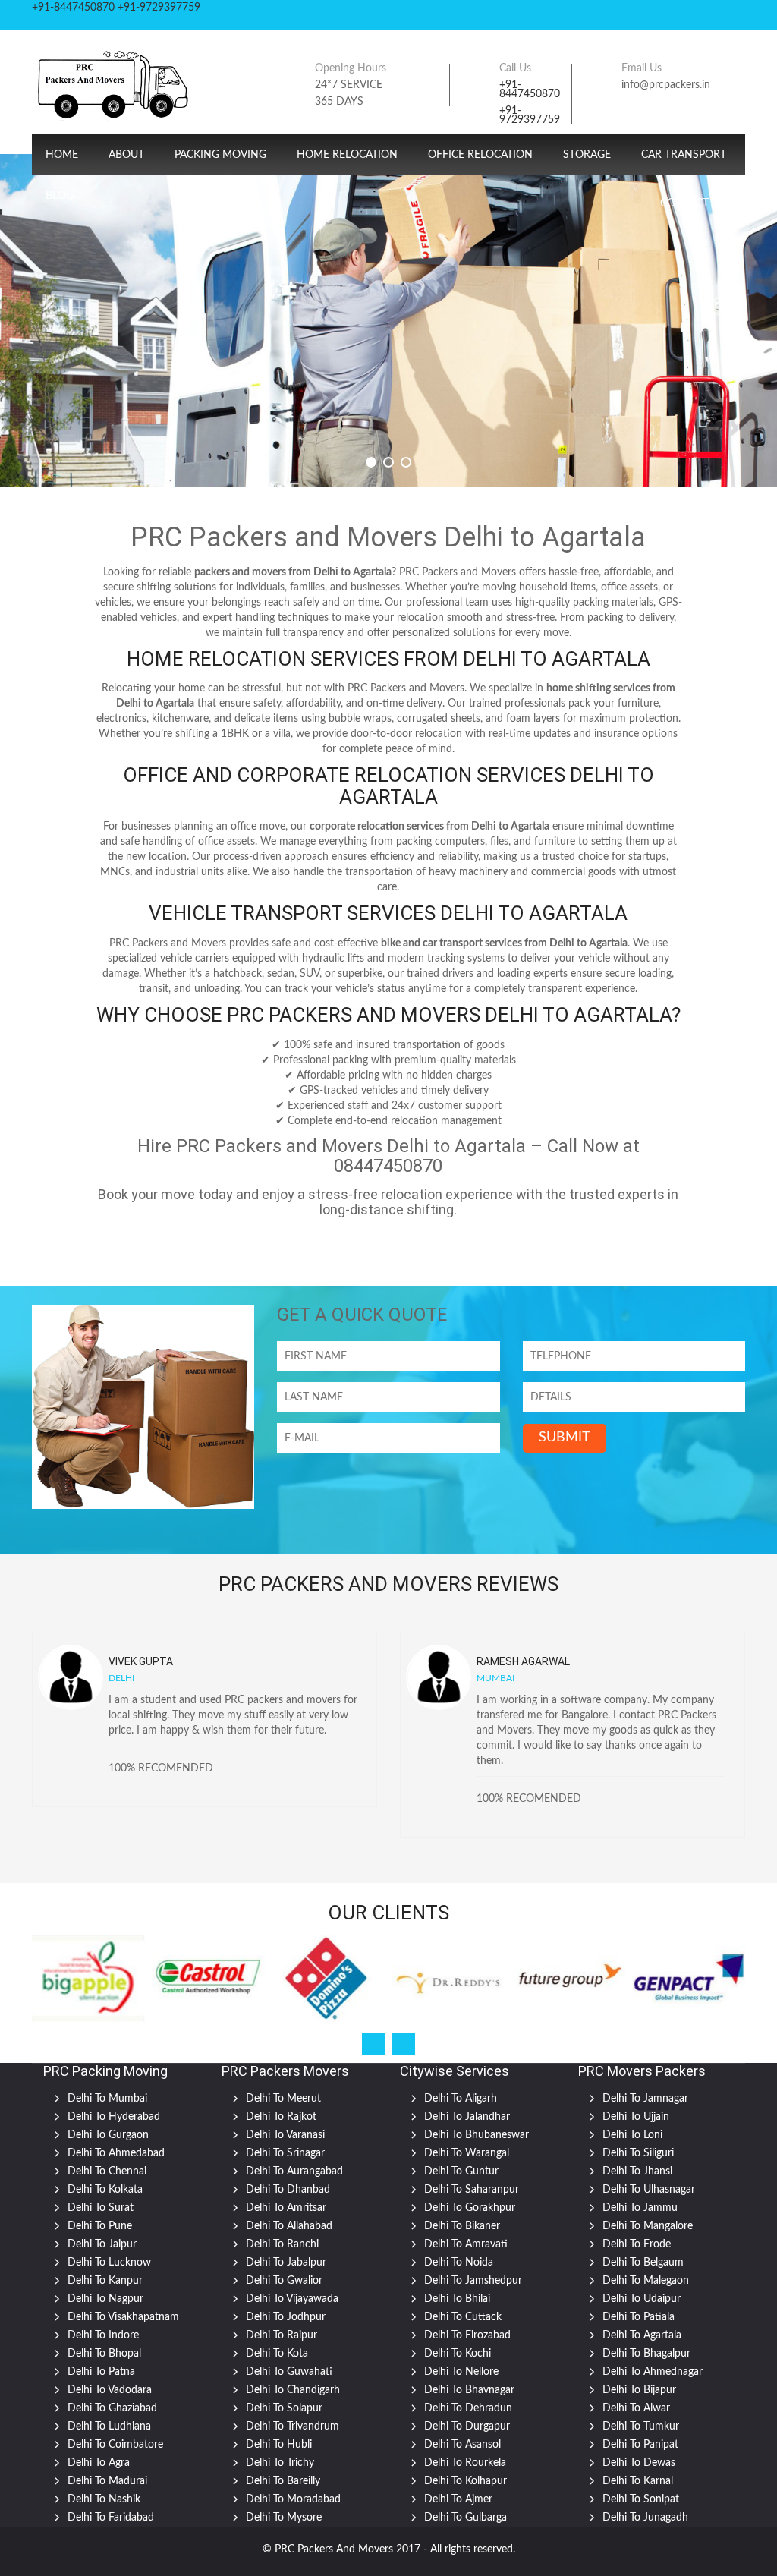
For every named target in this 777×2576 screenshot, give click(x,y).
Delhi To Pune (100, 2226)
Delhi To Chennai (107, 2171)
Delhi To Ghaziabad (112, 2408)
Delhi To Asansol (462, 2445)
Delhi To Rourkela (465, 2463)
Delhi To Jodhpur (286, 2317)
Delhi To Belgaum (643, 2263)
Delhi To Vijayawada (292, 2299)
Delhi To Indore (103, 2335)
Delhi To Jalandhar (467, 2117)
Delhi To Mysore (284, 2518)
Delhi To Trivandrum (293, 2426)
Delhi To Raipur (282, 2335)
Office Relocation (480, 155)
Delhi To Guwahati (289, 2372)
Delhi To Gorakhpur (470, 2208)
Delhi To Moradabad (293, 2499)
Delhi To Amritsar (286, 2208)
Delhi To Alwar (636, 2408)
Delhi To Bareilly (283, 2481)
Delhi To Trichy (280, 2463)
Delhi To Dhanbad (288, 2190)
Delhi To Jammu (640, 2208)
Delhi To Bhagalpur (646, 2354)
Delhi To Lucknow (109, 2263)
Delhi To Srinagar (285, 2153)
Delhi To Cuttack (463, 2317)
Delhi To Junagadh (645, 2518)
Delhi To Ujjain (636, 2117)
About (126, 155)
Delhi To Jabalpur (286, 2263)
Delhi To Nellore (461, 2372)
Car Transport (684, 155)
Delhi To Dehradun (468, 2408)
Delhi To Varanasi (285, 2135)
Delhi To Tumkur (641, 2426)
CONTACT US (693, 203)
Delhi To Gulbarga (466, 2518)
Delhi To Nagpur (105, 2299)
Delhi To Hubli (279, 2445)
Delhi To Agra (99, 2463)
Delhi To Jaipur (102, 2244)
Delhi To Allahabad (289, 2226)
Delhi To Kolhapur (466, 2481)
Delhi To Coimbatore (115, 2445)
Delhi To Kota (277, 2354)
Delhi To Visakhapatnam (123, 2317)
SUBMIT (565, 1438)
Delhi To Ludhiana (109, 2426)
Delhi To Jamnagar (645, 2099)
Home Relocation (347, 155)
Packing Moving (220, 155)
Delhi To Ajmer (458, 2499)
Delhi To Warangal (467, 2153)
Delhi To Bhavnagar (469, 2390)
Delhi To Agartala (642, 2335)
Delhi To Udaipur (642, 2299)
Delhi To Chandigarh (293, 2390)
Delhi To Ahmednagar (653, 2372)
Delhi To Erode (637, 2244)
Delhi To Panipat (640, 2445)
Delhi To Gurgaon (108, 2135)
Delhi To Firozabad (467, 2335)
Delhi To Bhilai (457, 2299)
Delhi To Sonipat (641, 2499)
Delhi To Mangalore (648, 2226)
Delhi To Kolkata (105, 2190)
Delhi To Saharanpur (472, 2190)
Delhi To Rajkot (281, 2117)
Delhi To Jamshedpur (473, 2281)
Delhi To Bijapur (639, 2390)
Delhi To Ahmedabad (116, 2153)
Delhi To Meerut (283, 2099)
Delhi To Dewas (639, 2463)
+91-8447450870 (530, 90)
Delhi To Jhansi (637, 2171)
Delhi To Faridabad (111, 2518)
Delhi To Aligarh (461, 2099)
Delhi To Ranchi (282, 2244)
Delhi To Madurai (107, 2481)
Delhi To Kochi (458, 2354)
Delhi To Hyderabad (114, 2117)
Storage (587, 155)
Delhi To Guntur (461, 2171)
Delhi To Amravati (466, 2244)
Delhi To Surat (101, 2208)
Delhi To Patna (101, 2372)
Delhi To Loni (632, 2135)
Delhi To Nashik (104, 2499)
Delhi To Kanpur (105, 2281)
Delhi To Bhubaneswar (477, 2135)
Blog (60, 196)
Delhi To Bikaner (462, 2226)
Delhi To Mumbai (107, 2099)
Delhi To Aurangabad (294, 2171)
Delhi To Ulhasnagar (649, 2190)
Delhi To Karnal (638, 2481)
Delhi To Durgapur (467, 2426)
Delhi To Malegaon (646, 2281)
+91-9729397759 (530, 115)
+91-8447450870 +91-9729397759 (116, 8)
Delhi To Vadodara (110, 2390)
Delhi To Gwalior (284, 2281)
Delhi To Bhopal (104, 2354)
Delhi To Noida (459, 2263)
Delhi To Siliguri (638, 2153)
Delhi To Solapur (284, 2408)
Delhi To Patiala (639, 2317)
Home (62, 155)
